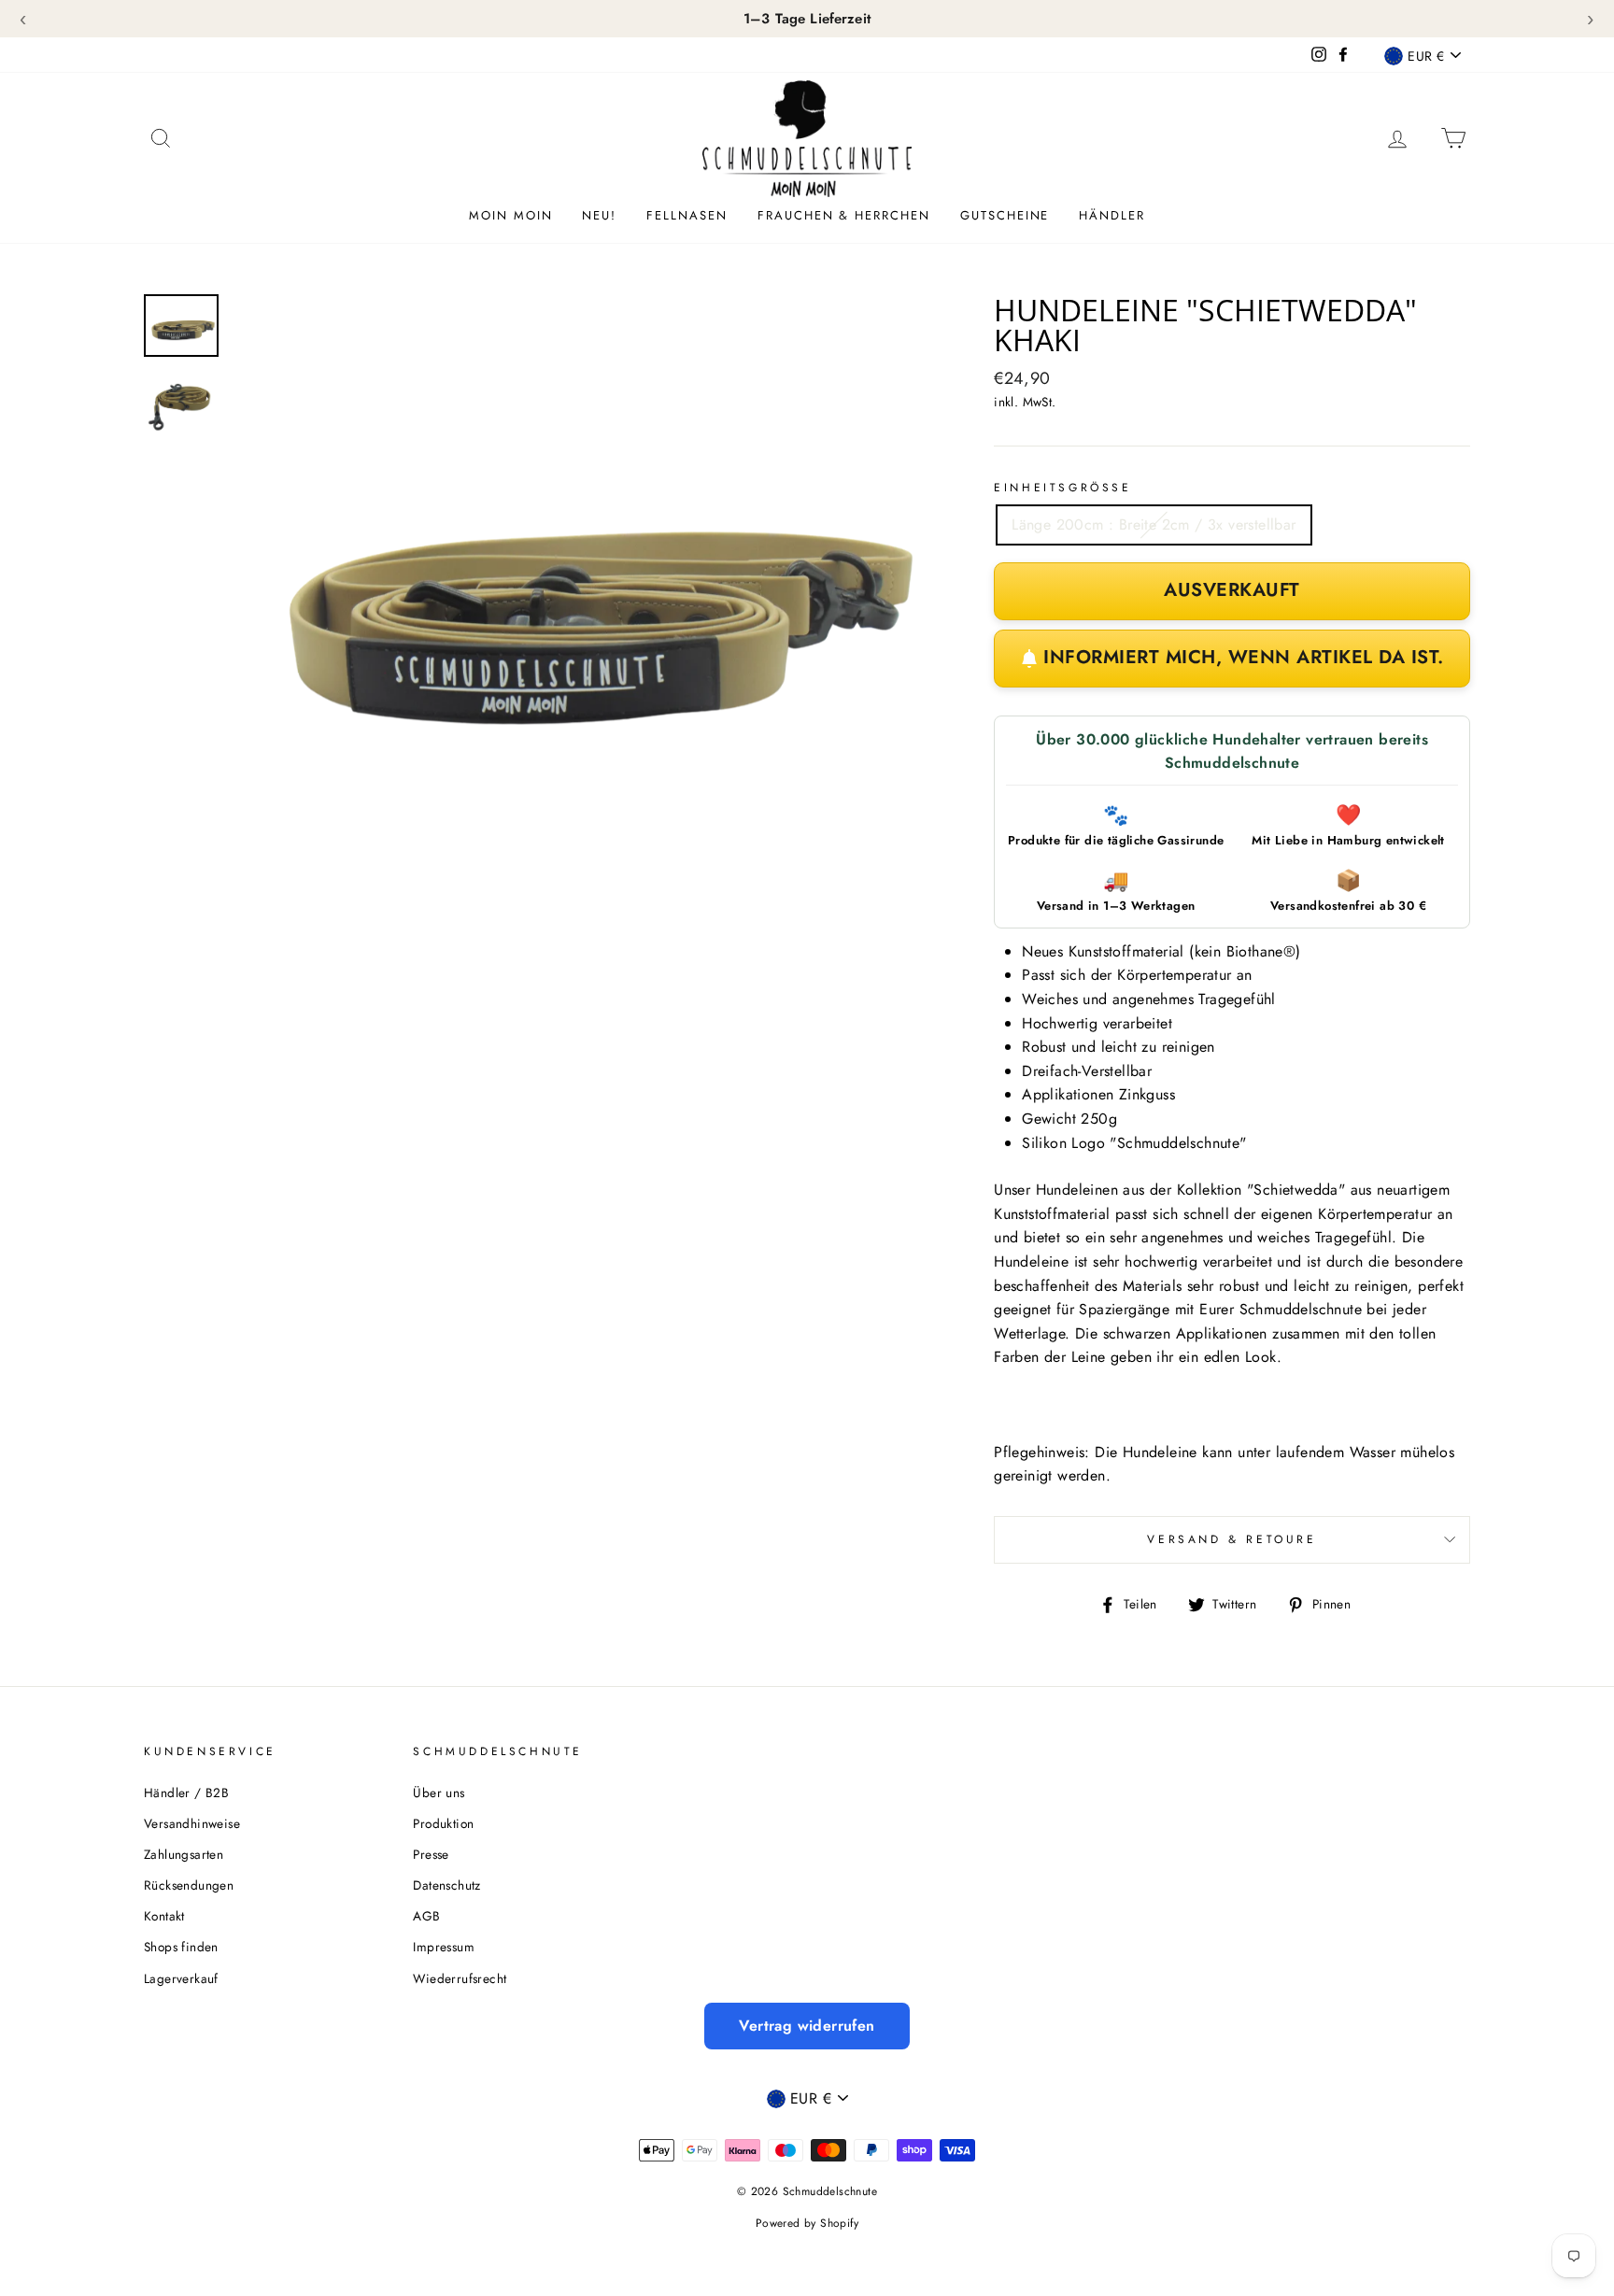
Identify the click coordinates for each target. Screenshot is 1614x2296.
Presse (431, 1854)
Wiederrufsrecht (460, 1978)
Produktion (443, 1823)
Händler (1112, 215)
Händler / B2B (186, 1793)
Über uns (439, 1793)
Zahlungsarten (184, 1854)
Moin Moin (511, 215)
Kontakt (164, 1916)
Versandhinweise (192, 1823)
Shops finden (181, 1947)
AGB (426, 1916)
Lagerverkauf (181, 1978)
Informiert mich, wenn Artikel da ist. (1244, 657)
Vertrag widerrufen (807, 2026)
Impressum (444, 1947)
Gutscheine (1005, 215)
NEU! (599, 215)
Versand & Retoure (1232, 1539)
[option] (582, 588)
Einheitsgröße (1062, 488)
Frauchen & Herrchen (844, 215)
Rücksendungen (189, 1885)
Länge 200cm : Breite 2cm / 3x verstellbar (1154, 524)
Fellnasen (687, 215)
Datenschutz (446, 1885)
